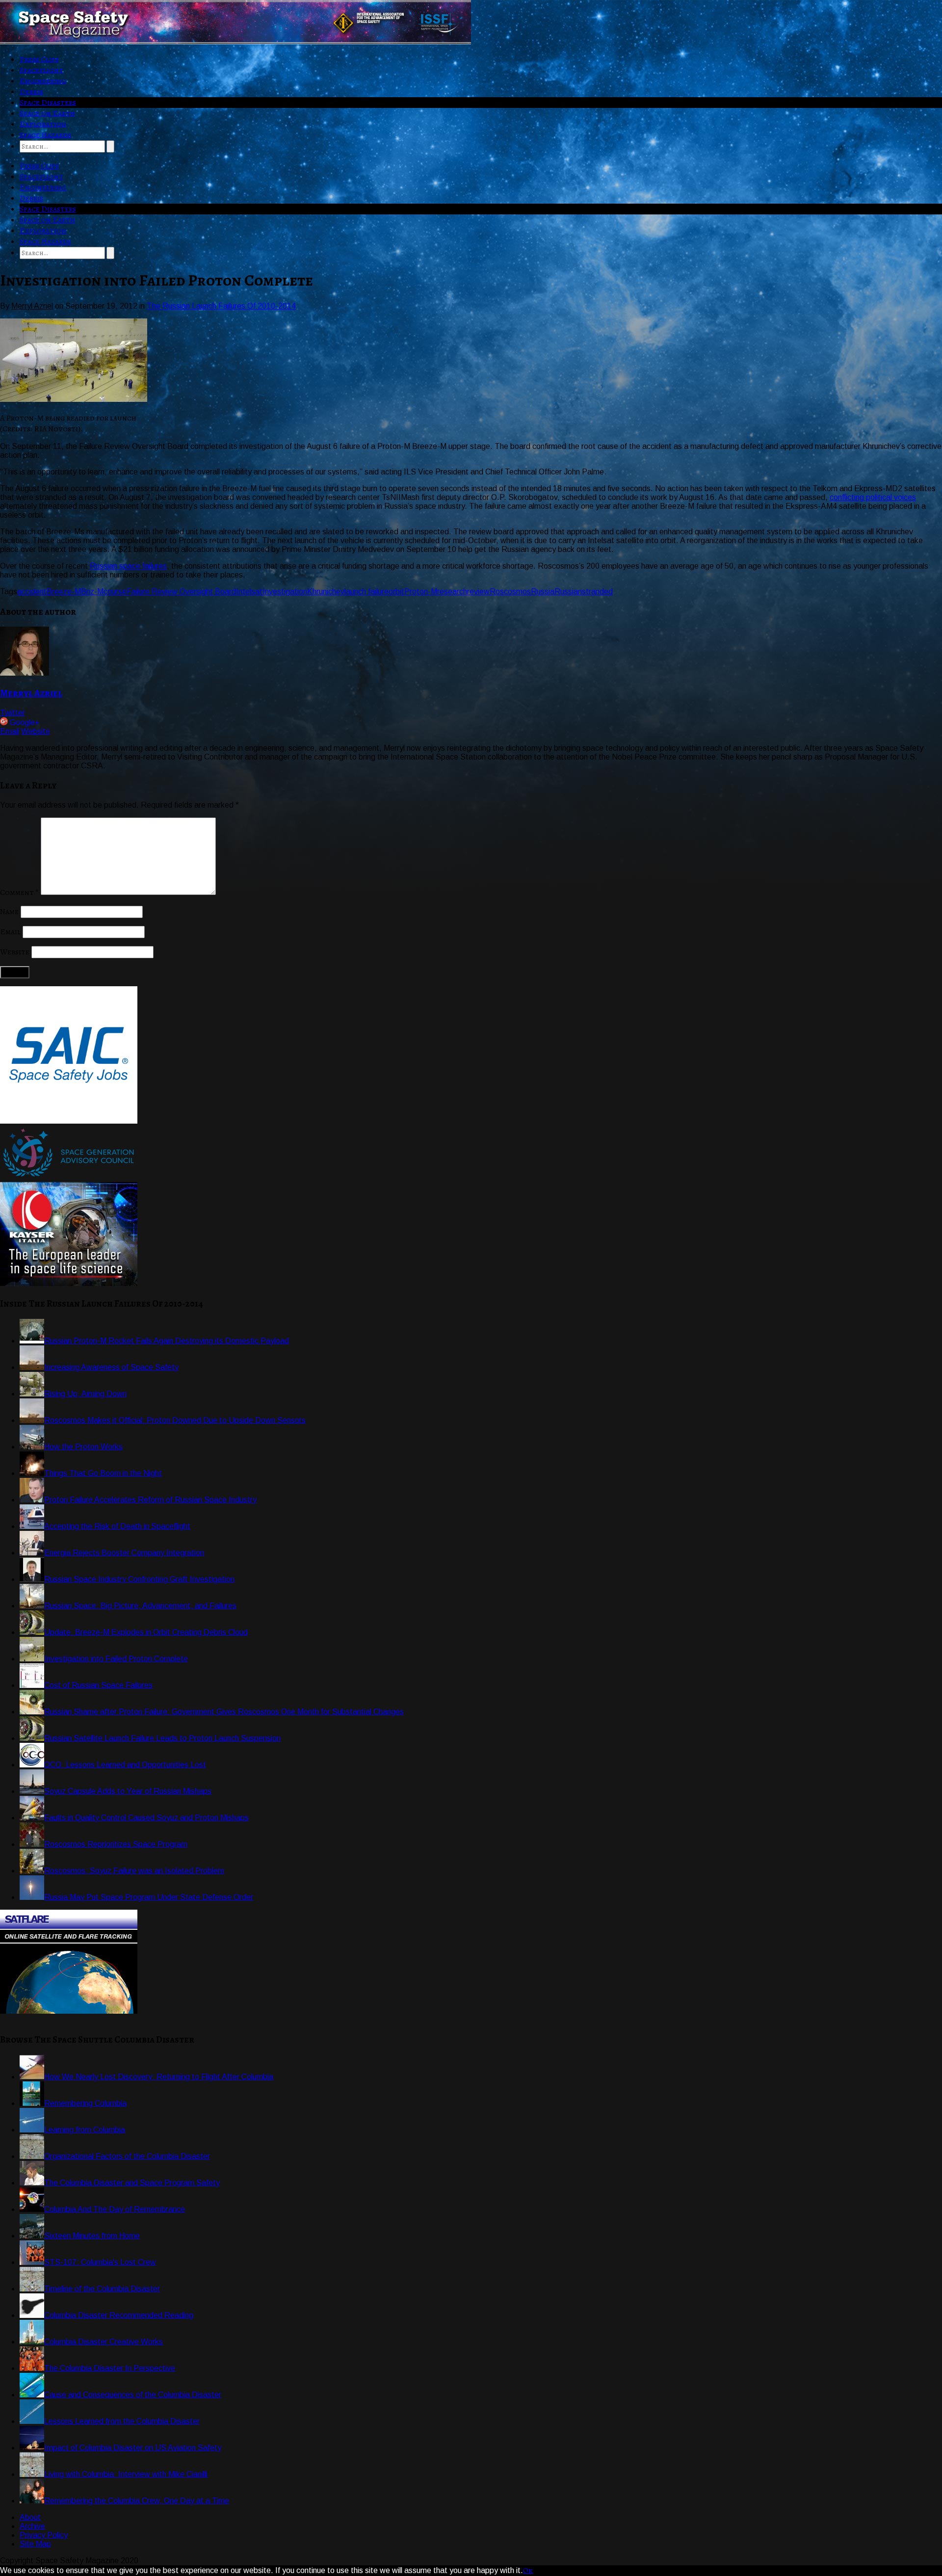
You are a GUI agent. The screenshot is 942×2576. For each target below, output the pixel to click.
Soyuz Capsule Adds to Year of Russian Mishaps (128, 1791)
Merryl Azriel (31, 693)
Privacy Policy (44, 2535)
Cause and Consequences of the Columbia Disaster (133, 2395)
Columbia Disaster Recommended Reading (119, 2315)
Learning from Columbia (85, 2130)
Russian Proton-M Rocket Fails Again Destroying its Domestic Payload (167, 1341)
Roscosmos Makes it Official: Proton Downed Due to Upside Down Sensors (175, 1420)
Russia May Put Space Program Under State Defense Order (149, 1897)
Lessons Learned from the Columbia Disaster (122, 2421)
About (30, 2517)
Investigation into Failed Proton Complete (116, 1659)
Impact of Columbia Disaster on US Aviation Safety (133, 2448)
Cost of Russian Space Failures (98, 1685)
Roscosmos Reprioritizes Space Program (116, 1844)
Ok (528, 2571)
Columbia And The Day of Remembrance (115, 2209)
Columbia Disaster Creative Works (104, 2342)
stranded (597, 591)
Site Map (35, 2544)
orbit (396, 591)
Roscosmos (510, 591)
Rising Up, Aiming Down (85, 1394)
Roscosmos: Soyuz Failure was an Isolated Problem (134, 1871)
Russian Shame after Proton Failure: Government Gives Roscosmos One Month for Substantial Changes (224, 1712)
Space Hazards (45, 135)
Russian (568, 591)
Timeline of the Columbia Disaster (102, 2289)
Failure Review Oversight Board (181, 591)
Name (9, 912)
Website (36, 731)
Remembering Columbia (85, 2103)
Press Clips (39, 59)
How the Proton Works (83, 1447)
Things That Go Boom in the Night (103, 1473)
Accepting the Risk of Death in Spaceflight (117, 1526)
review (478, 591)
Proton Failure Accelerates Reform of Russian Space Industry (150, 1500)
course (115, 591)
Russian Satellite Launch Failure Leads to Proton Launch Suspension (162, 1738)
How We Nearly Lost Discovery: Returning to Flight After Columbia (159, 2077)
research (452, 591)
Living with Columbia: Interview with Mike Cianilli (126, 2474)
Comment (19, 893)
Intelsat (249, 591)
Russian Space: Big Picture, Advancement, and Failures (140, 1606)
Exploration (43, 124)
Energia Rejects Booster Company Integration (124, 1553)
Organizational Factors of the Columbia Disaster (127, 2156)
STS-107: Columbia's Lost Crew (100, 2262)
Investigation (285, 591)
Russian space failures (128, 566)
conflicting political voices (873, 497)
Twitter (13, 713)
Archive (32, 2526)
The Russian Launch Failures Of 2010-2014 (221, 306)
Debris (31, 92)
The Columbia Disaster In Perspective (110, 2368)
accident (32, 591)
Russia (543, 591)
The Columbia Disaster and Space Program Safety (132, 2183)
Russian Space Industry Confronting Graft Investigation (139, 1579)
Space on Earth (47, 113)
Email (10, 731)
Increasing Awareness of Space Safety (111, 1367)
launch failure (366, 591)
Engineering (43, 81)
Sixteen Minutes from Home (92, 2236)
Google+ (25, 723)
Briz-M (92, 591)
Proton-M (421, 591)
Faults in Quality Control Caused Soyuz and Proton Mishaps (146, 1818)
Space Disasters (48, 103)
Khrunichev (326, 591)
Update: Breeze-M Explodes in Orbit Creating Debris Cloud (146, 1632)
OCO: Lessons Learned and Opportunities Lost (125, 1765)
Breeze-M (64, 591)
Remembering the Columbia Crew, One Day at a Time (137, 2501)
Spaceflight (41, 70)
